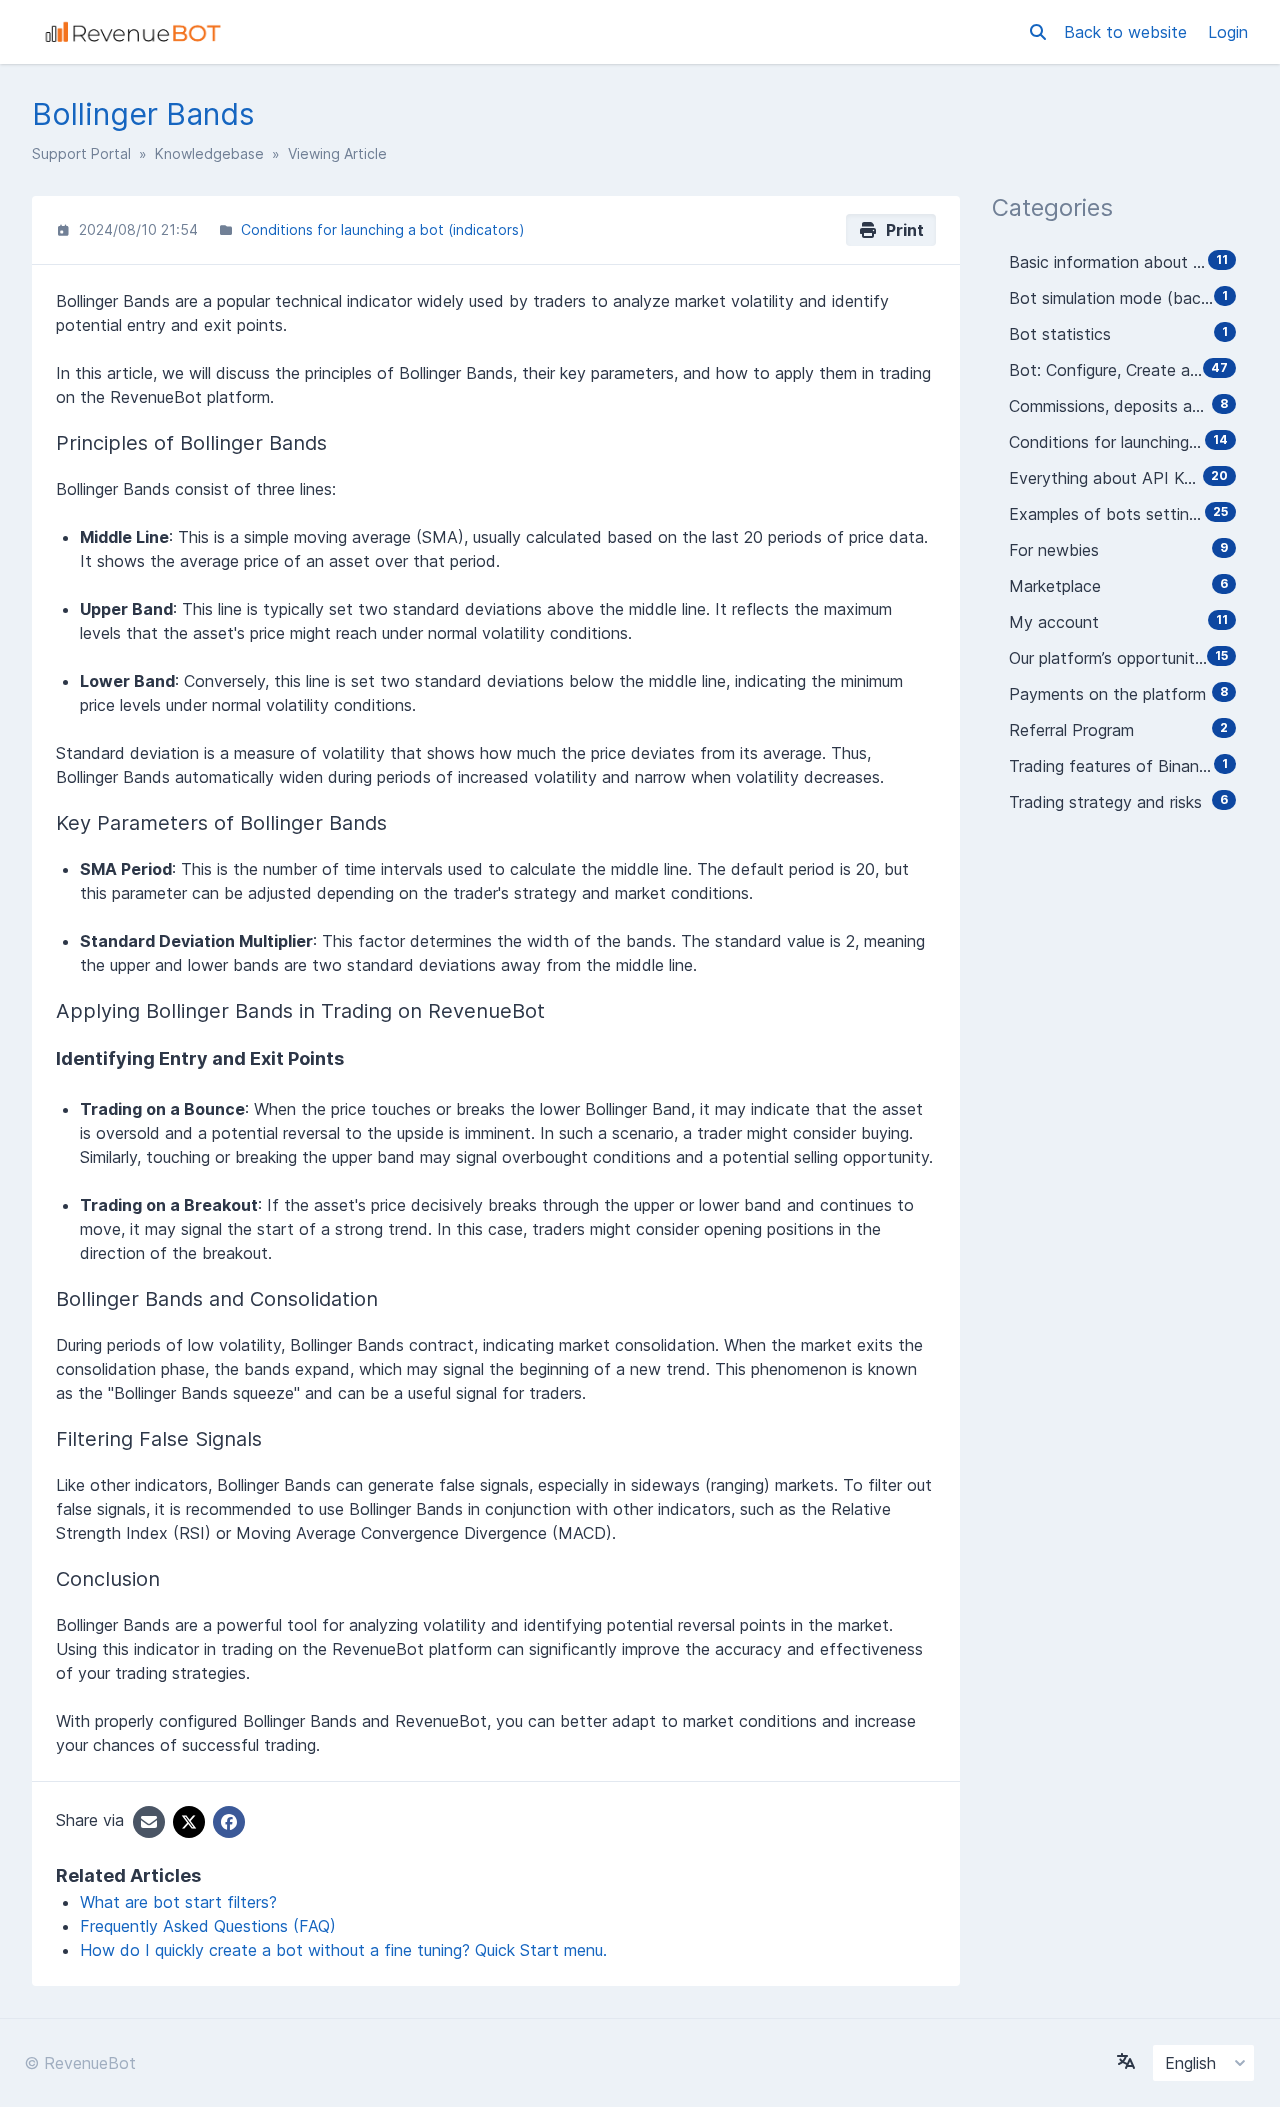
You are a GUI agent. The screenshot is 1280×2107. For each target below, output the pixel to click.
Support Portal (81, 153)
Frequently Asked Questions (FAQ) (208, 1926)
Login (1228, 32)
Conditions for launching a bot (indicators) (383, 229)
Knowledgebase (209, 153)
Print (901, 230)
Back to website (1128, 32)
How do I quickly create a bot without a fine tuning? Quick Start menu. (343, 1950)
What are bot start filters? (178, 1902)
